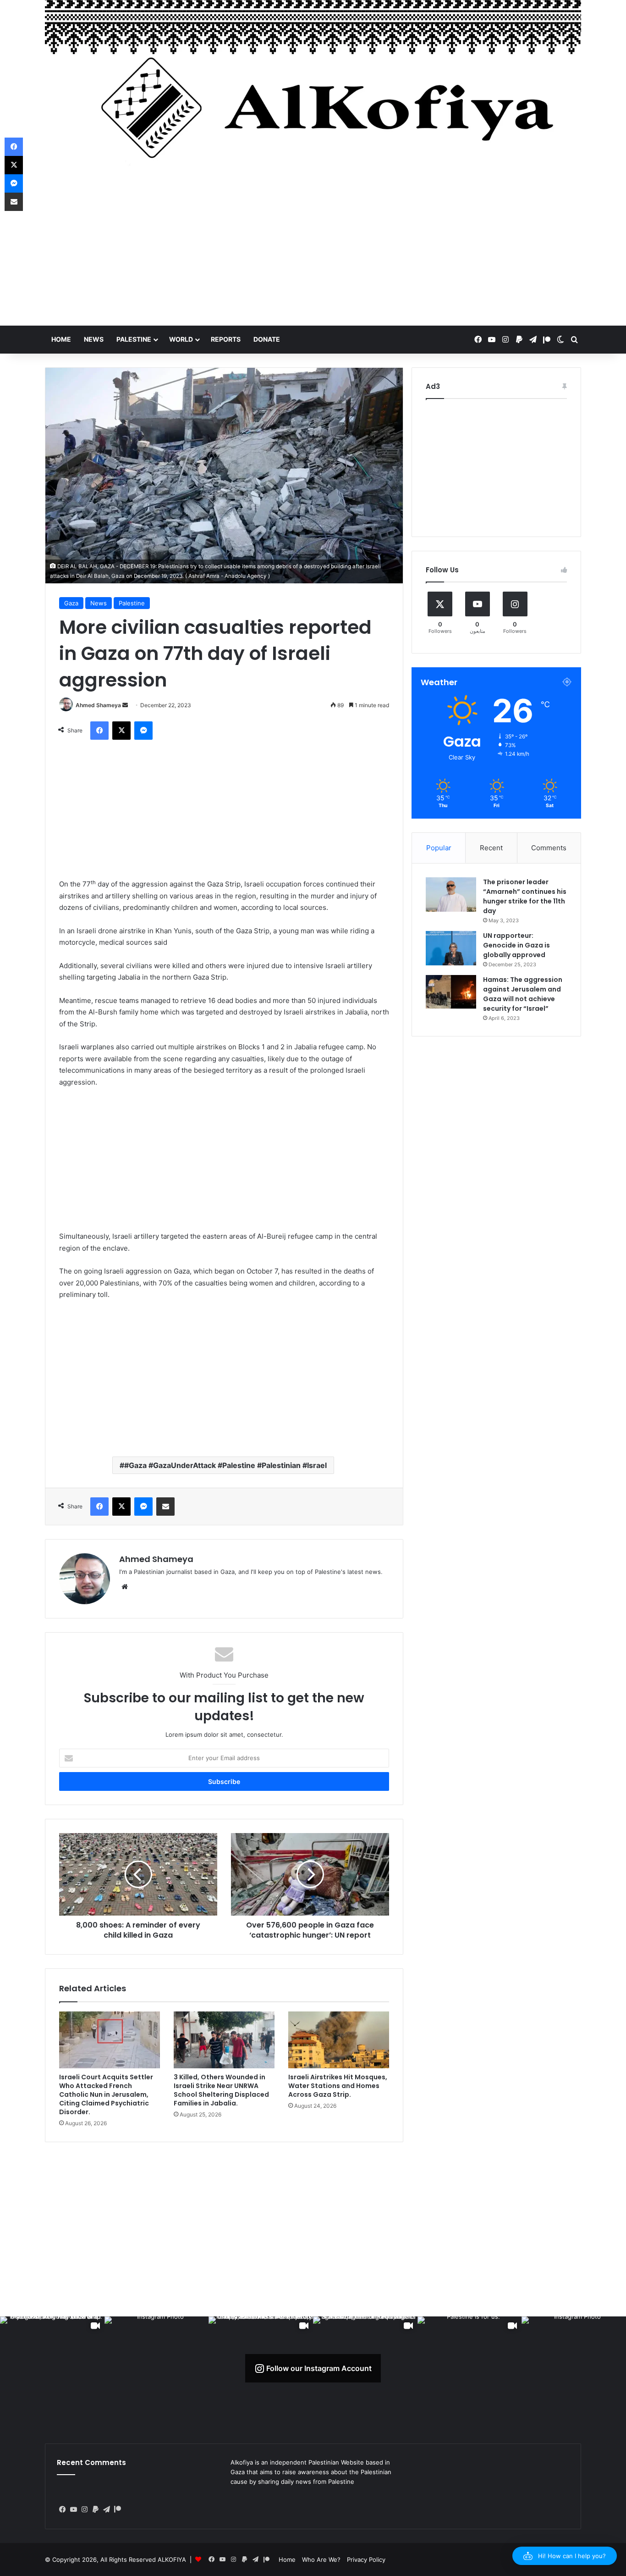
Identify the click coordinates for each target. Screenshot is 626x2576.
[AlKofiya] (313, 89)
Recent (491, 848)
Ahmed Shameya (98, 705)
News (94, 339)
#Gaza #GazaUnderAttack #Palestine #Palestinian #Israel (225, 1465)
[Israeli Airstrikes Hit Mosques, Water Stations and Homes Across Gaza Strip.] (339, 2040)
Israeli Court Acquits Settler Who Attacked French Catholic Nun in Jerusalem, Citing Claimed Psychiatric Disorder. (106, 2094)
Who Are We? (321, 2559)
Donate (267, 339)
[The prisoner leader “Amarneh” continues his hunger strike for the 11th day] (451, 895)
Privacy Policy (366, 2559)
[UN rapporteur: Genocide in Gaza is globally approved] (451, 948)
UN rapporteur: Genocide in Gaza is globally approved (516, 945)
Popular (439, 848)
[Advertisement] (313, 252)
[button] (565, 2556)
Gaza (71, 603)
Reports (226, 339)
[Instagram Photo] (157, 2369)
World (181, 339)
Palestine (134, 339)
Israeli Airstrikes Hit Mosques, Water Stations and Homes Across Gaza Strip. (338, 2086)
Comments (549, 848)
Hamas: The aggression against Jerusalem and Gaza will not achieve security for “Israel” (523, 994)
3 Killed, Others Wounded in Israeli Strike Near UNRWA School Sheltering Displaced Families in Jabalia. (221, 2090)
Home (61, 339)
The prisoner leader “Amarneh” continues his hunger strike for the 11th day (525, 896)
